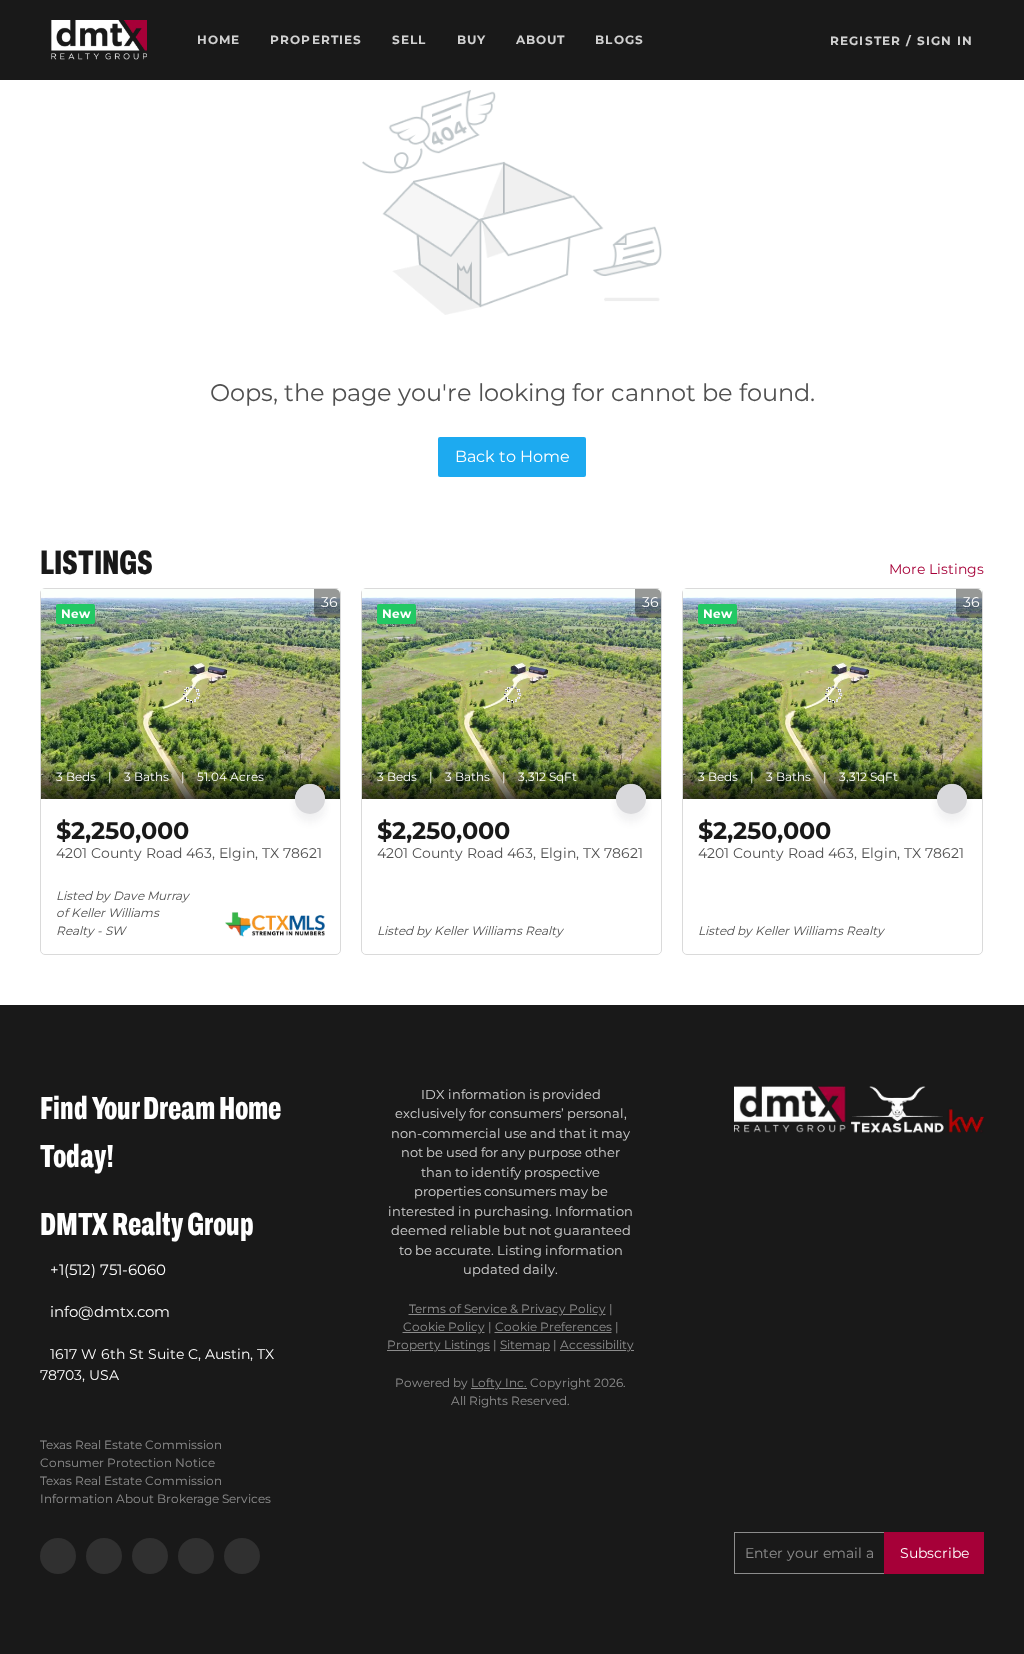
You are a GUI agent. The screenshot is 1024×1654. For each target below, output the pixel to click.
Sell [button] (409, 39)
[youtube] (196, 1556)
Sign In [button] (945, 40)
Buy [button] (471, 39)
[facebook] (58, 1556)
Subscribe (934, 1553)
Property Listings (438, 1344)
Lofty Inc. (499, 1382)
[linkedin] (104, 1556)
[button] (99, 40)
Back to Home (512, 456)
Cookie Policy (444, 1326)
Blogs (619, 39)
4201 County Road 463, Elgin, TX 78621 (189, 853)
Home (218, 39)
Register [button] (865, 40)
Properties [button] (316, 39)
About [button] (541, 39)
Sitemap (525, 1344)
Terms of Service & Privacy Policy (507, 1308)
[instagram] (150, 1556)
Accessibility (597, 1344)
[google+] (242, 1556)
